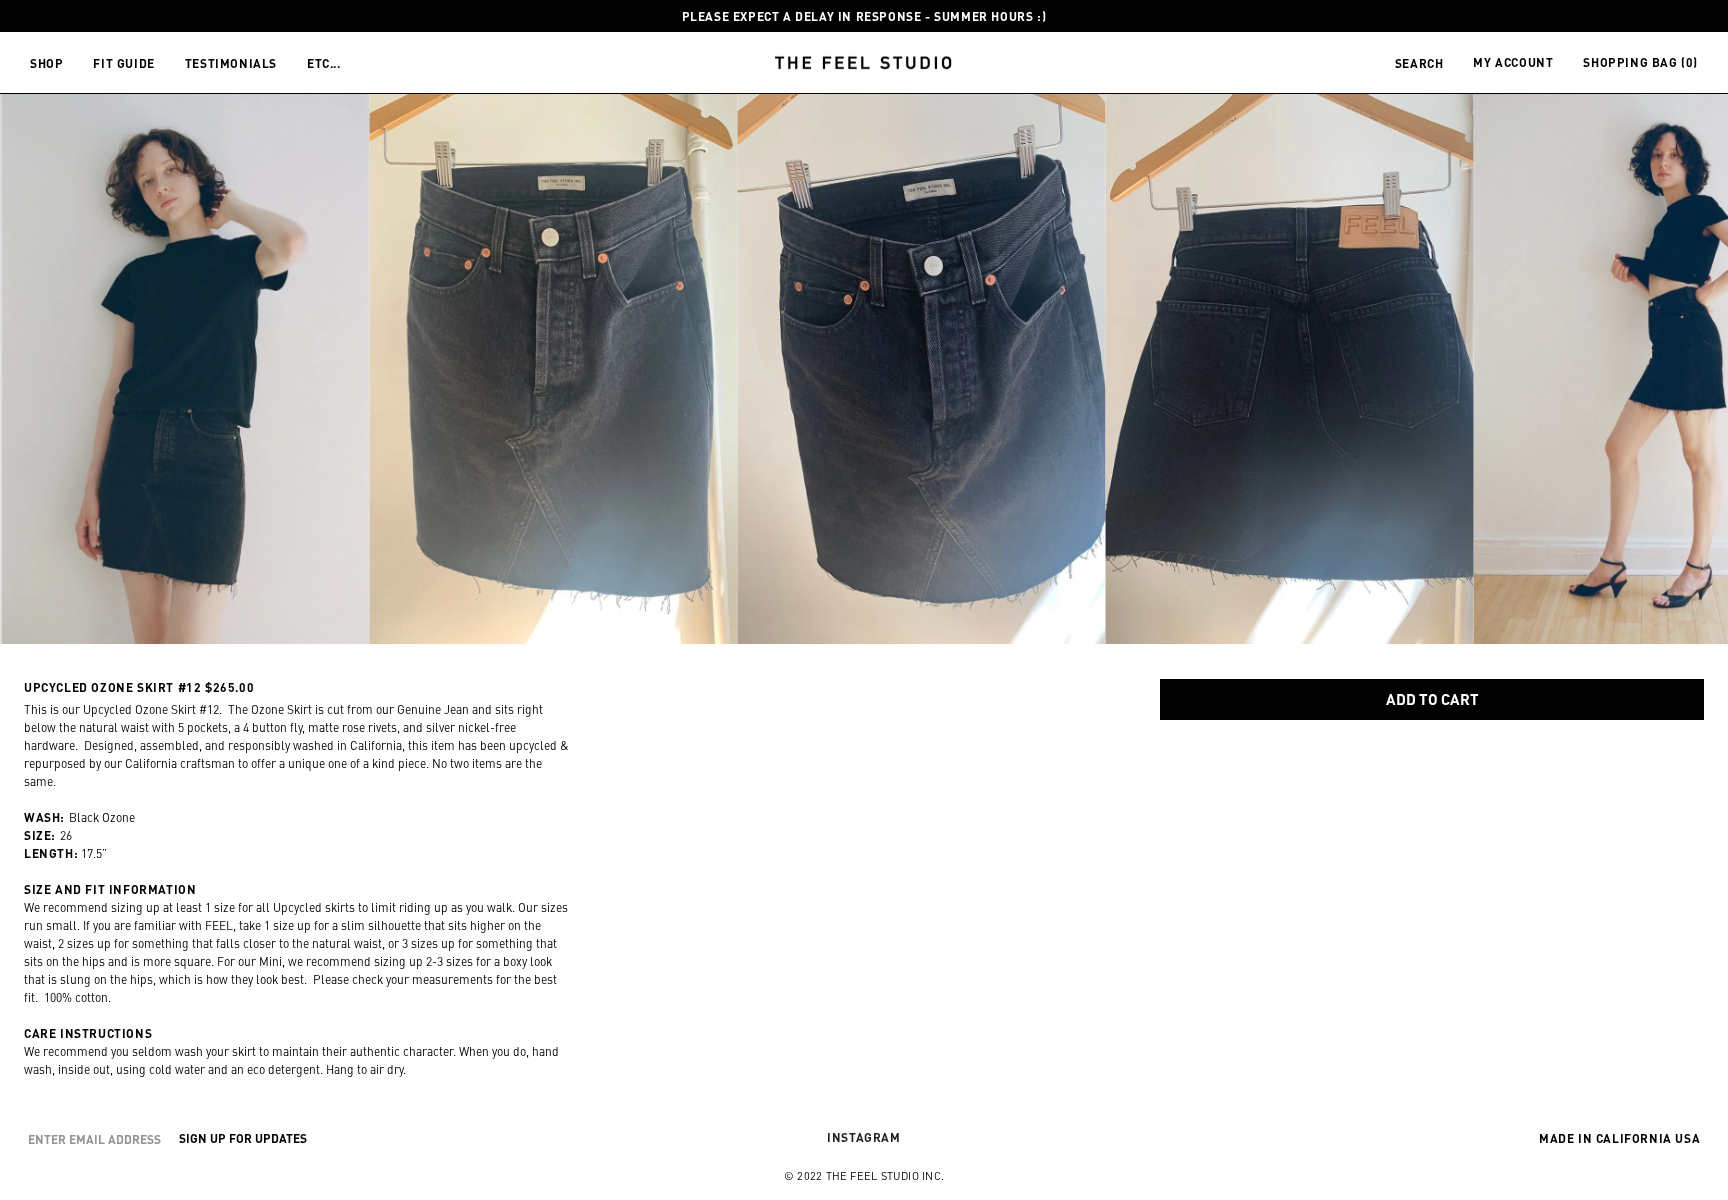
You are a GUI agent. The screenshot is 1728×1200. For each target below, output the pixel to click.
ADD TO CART (1432, 698)
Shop (46, 63)
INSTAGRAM (863, 1137)
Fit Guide (123, 63)
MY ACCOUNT (1513, 62)
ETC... (324, 63)
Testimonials (231, 63)
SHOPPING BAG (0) (1640, 62)
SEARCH (1419, 63)
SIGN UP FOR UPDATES (243, 1138)
